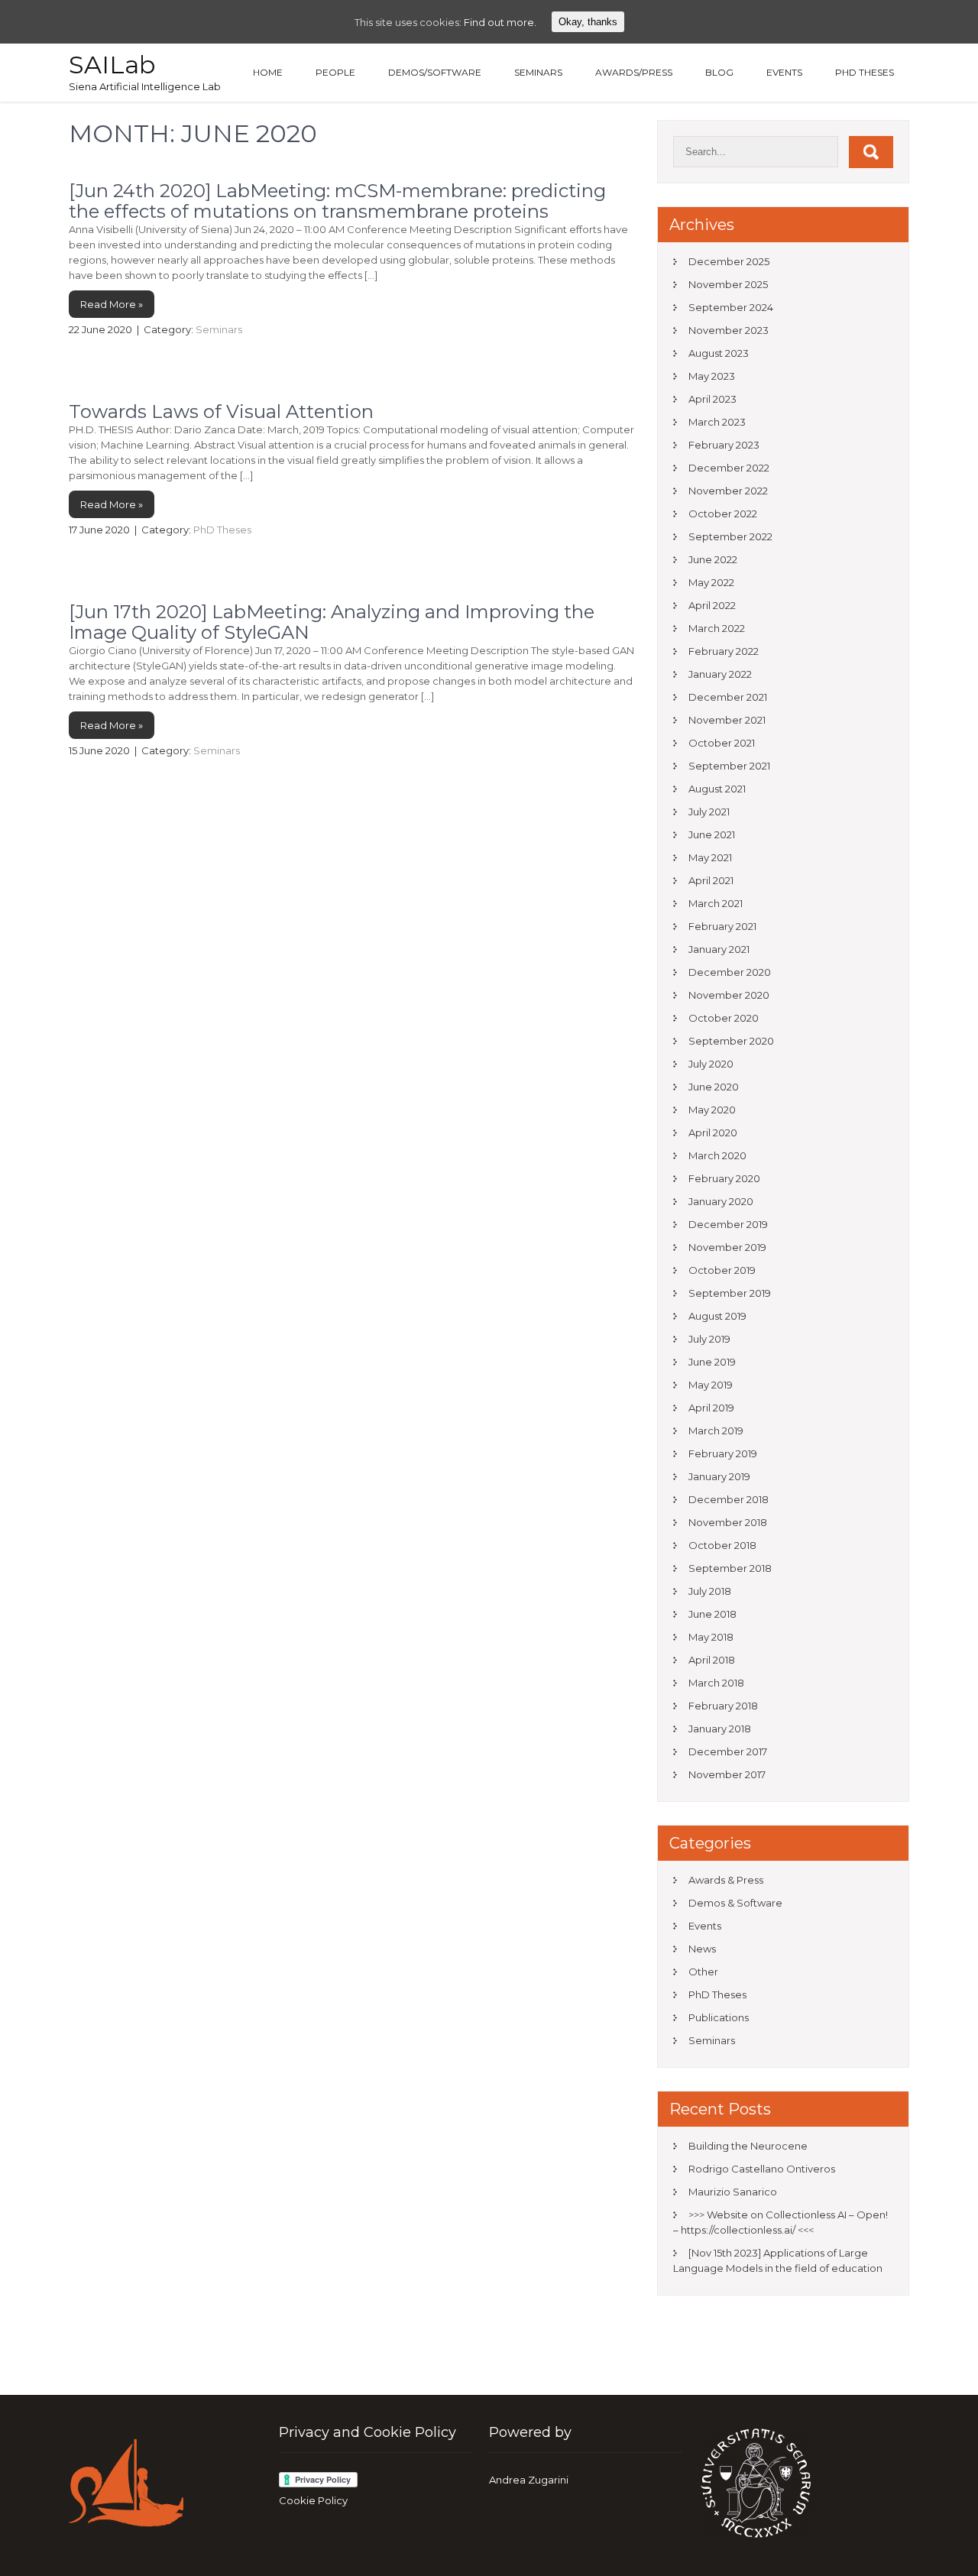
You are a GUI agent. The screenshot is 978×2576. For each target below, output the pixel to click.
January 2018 (720, 1729)
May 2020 (712, 1110)
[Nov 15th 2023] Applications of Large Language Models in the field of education (778, 2260)
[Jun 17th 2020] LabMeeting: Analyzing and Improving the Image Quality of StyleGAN (332, 622)
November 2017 (727, 1774)
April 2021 (711, 880)
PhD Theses (865, 72)
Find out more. (500, 22)
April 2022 (712, 605)
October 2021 (722, 743)
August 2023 (719, 353)
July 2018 (710, 1591)
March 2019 (716, 1431)
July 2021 (709, 812)
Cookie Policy (313, 2500)
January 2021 (719, 949)
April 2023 (712, 399)
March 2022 (717, 628)
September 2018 (730, 1568)
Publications (719, 2017)
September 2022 (730, 536)
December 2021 (728, 697)
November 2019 (727, 1247)
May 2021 (710, 857)
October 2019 (722, 1270)
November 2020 (729, 995)
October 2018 (722, 1545)
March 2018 (716, 1683)
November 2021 (727, 720)
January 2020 (721, 1201)
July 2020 (711, 1064)
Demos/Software (435, 72)
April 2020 (713, 1132)
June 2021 (712, 834)
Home (268, 72)
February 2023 (724, 445)
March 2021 (716, 903)
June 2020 (714, 1087)
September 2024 (731, 307)
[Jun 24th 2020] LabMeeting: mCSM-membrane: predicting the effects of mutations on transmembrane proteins (337, 201)
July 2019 (709, 1339)
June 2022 (713, 559)
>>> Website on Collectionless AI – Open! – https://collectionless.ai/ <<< (780, 2222)
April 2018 (712, 1660)
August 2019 (717, 1316)
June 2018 (712, 1614)
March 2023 (717, 422)
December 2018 (729, 1499)
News (702, 1949)
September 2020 (731, 1041)
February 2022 (724, 651)
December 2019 (728, 1224)
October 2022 (723, 514)
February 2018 (723, 1706)
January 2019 (719, 1476)
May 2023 (712, 376)
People (335, 72)
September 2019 (730, 1293)
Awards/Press (634, 72)
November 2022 (728, 491)
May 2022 (711, 582)
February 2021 (722, 926)
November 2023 (729, 330)
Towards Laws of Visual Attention (221, 412)
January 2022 (720, 674)
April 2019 (711, 1408)
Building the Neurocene (748, 2146)
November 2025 (728, 284)
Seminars (538, 72)
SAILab (112, 65)
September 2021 (729, 766)
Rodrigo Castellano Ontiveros (762, 2169)
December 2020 (730, 972)
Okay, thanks (588, 22)
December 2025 (729, 261)
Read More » (112, 304)
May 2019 (711, 1385)
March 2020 (717, 1155)
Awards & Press (726, 1880)
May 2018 (711, 1637)
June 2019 (712, 1362)
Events (784, 72)
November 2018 (728, 1522)
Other (703, 1972)
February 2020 (724, 1178)
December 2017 (728, 1751)
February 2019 (723, 1453)
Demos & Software (735, 1903)
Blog (719, 72)
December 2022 (729, 468)
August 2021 (717, 789)
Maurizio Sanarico (733, 2192)
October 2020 (724, 1018)
